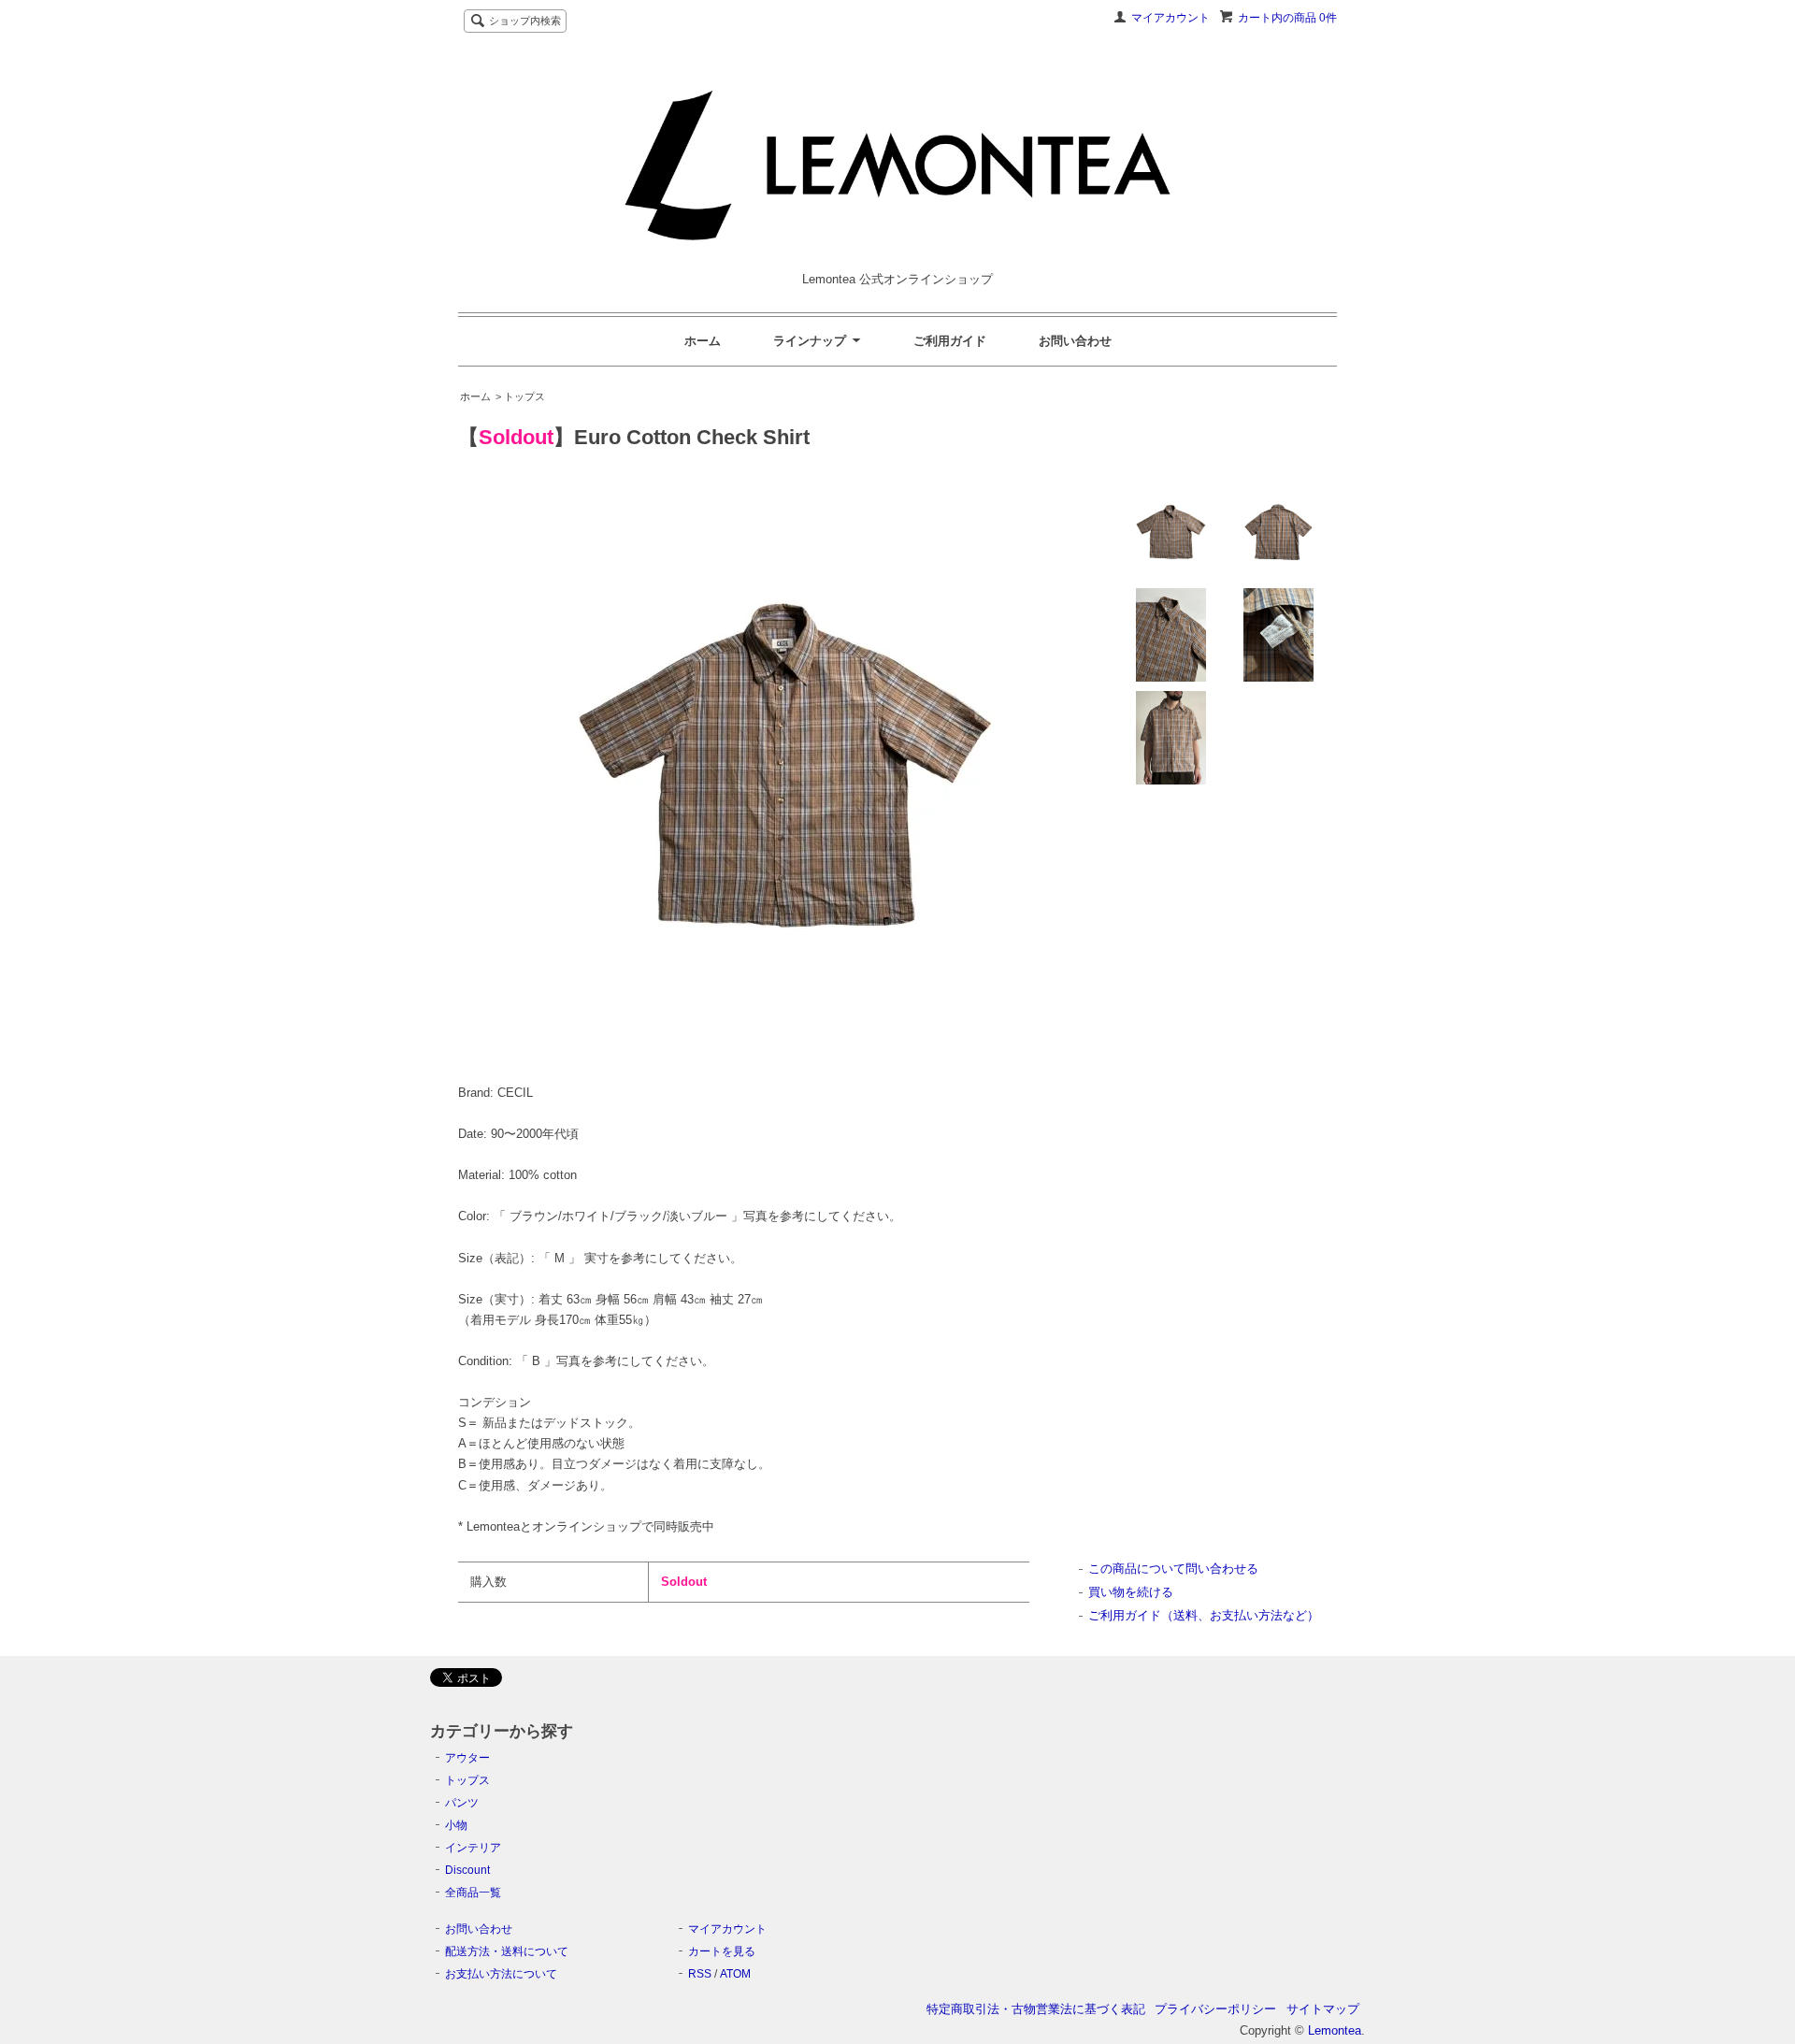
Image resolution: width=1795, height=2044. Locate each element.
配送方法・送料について (507, 1951)
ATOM (735, 1974)
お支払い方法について (501, 1974)
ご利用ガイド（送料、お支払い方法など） (1204, 1615)
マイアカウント (1170, 18)
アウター (467, 1758)
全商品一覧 (473, 1893)
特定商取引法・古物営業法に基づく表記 (1036, 2009)
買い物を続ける (1131, 1592)
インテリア (473, 1848)
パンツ (462, 1803)
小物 (456, 1825)
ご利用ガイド (950, 341)
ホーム (703, 341)
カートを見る (722, 1951)
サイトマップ (1323, 2009)
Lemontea (1335, 2030)
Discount (467, 1870)
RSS (700, 1974)
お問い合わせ (1075, 341)
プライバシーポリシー (1215, 2009)
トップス (467, 1780)
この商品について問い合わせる (1173, 1569)
